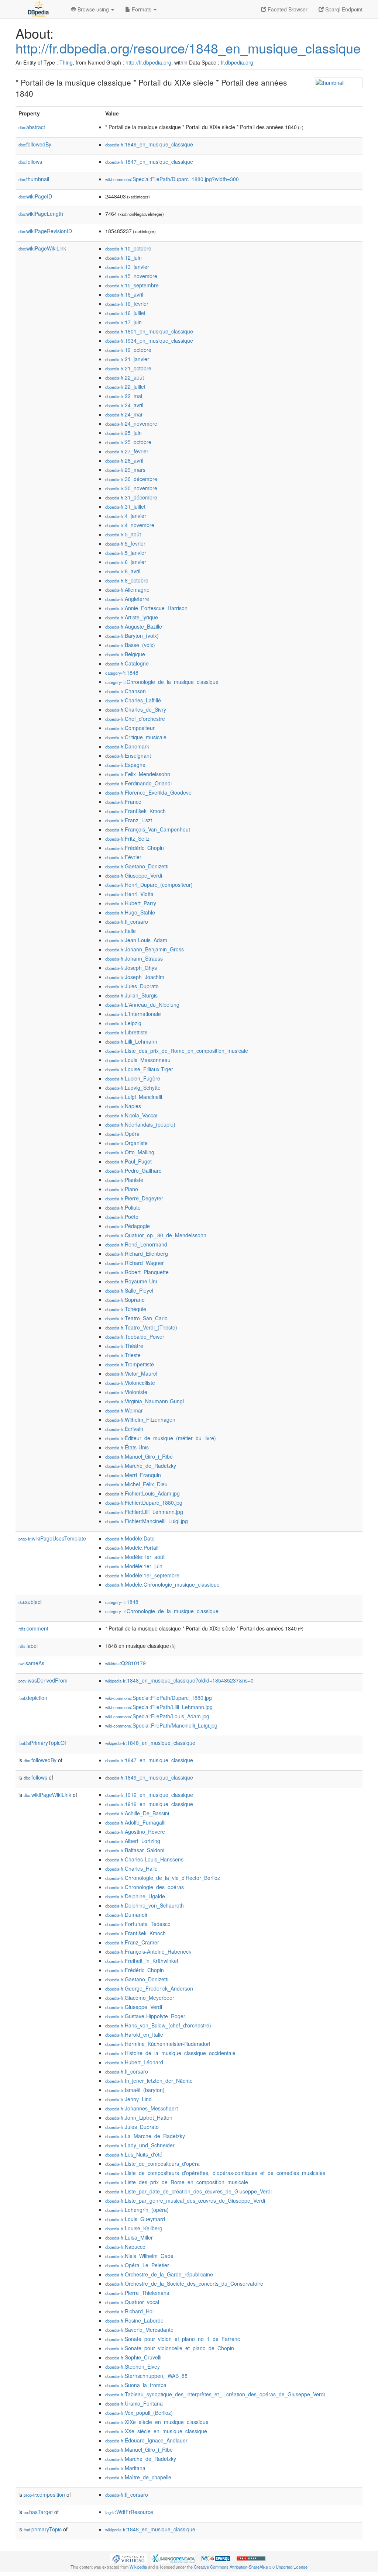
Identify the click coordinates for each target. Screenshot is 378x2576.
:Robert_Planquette (137, 1272)
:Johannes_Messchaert (142, 2108)
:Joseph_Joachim (135, 977)
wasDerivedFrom (43, 1680)
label (28, 1646)
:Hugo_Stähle (130, 912)
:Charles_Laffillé (133, 700)
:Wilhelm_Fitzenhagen (140, 1420)
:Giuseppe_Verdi (134, 875)
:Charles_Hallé (131, 1868)
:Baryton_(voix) (132, 636)
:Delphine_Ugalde (135, 1896)
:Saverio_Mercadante (139, 2330)
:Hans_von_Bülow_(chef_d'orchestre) (158, 2025)
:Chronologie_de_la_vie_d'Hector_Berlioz (163, 1878)
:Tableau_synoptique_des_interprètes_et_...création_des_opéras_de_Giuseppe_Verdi (215, 2394)
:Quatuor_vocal (132, 2302)
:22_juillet (125, 387)
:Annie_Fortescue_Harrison (146, 608)
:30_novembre (131, 488)
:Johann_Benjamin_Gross (145, 949)
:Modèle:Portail (132, 1548)
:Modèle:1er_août (135, 1557)
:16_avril (124, 294)
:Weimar (124, 1410)
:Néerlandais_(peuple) (140, 1124)
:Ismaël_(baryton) (135, 2090)
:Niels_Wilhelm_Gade (139, 2256)
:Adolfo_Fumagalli (135, 1822)
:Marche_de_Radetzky (141, 1466)
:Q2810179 (126, 1663)
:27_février (127, 451)
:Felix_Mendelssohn (138, 774)
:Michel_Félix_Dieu (136, 1484)
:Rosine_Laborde (134, 2320)
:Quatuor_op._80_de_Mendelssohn (156, 1235)
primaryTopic (43, 2529)
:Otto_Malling (130, 1152)
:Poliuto (123, 1207)
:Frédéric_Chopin (135, 848)
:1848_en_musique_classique (150, 1743)
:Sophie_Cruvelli (133, 2357)
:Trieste (123, 1355)
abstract (32, 127)
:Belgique (125, 654)
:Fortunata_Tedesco (138, 1924)
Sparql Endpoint (343, 9)
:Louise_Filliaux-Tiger (139, 1069)
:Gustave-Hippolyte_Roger (145, 2016)
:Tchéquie (126, 1309)
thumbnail (34, 179)
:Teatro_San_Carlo (136, 1318)
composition (44, 2494)
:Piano (122, 1189)
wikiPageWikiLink (42, 248)
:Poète (122, 1217)
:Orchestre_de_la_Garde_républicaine (159, 2274)
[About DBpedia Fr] (38, 9)
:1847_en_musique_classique (149, 162)
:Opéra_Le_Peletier (137, 2265)
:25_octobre (128, 442)
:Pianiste (124, 1180)
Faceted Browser (287, 9)
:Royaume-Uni (131, 1281)
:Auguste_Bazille (134, 626)
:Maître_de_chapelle (138, 2477)
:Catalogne (127, 663)
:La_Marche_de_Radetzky (145, 2136)
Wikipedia (138, 2567)
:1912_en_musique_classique (149, 1795)
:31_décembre (131, 497)
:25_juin (123, 433)
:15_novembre (131, 276)
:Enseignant (128, 755)
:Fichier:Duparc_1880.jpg (144, 1503)
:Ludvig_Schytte (133, 1088)
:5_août (123, 534)
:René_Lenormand (136, 1244)
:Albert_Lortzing (133, 1841)
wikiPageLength (41, 214)
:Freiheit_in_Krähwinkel (142, 1961)
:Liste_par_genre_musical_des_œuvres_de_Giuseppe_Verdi (185, 2200)
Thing (66, 62)
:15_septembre (132, 285)
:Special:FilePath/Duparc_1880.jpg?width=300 (172, 179)
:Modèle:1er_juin (134, 1566)
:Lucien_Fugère (133, 1078)
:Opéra (122, 1134)
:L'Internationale (133, 1014)
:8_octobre (127, 580)
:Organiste (126, 1143)
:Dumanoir (126, 1915)
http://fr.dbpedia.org (148, 62)
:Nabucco (125, 2247)
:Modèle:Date (130, 1538)
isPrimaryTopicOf (42, 1743)
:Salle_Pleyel (129, 1290)
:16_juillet (125, 313)
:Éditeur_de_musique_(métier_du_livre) (161, 1438)
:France (123, 802)
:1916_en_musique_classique (149, 1804)
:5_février (125, 543)
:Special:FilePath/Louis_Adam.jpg (157, 1716)
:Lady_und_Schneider (140, 2145)
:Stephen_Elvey (133, 2366)
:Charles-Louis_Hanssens (144, 1859)
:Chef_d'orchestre (135, 719)
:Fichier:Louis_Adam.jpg (142, 1493)
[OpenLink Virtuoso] (128, 2558)
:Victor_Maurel (131, 1373)
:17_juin (123, 322)
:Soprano (125, 1300)
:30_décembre (131, 479)
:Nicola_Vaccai (131, 1115)
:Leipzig (123, 1023)
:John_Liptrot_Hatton (139, 2117)
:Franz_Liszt (129, 820)
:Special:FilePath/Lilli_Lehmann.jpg (159, 1707)
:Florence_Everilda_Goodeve (148, 792)
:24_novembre (131, 423)
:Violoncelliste (130, 1383)
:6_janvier (126, 562)
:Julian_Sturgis (131, 995)
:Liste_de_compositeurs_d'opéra (152, 2164)
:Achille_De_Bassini (137, 1813)
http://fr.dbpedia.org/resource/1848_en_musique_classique (188, 48)
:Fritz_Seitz (127, 839)
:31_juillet (125, 506)
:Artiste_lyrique (132, 617)
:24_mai (124, 414)
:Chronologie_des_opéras (145, 1887)
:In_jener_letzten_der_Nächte (149, 2081)
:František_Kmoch (135, 811)
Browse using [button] (93, 9)
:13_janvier (127, 267)
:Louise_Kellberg (134, 2228)
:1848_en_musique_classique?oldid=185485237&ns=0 (179, 1680)
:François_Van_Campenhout (148, 829)
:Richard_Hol (129, 2311)
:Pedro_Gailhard (133, 1171)
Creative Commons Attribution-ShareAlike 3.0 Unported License (251, 2567)
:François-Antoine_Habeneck (148, 1951)
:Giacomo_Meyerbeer (140, 1998)
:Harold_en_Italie (134, 2034)
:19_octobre (128, 350)
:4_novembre (130, 525)
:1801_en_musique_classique (149, 331)
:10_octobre (128, 248)
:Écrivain (124, 1429)
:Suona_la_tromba (136, 2385)
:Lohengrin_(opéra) (137, 2210)
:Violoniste (126, 1392)
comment (33, 1628)
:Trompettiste (130, 1364)
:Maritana (125, 2468)
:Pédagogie (128, 1226)
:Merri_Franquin (133, 1475)
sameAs (31, 1663)
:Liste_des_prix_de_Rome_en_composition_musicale (177, 1051)
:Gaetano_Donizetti (137, 866)
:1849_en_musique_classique (149, 144)
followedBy (35, 144)
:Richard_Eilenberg (137, 1254)
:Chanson (126, 691)
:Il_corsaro (127, 922)
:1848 (122, 672)
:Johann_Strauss (134, 958)
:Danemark (127, 746)
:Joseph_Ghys (131, 968)
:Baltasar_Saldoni (135, 1850)
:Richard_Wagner (135, 1263)
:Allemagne (127, 589)
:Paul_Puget (128, 1161)
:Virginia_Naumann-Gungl (145, 1401)
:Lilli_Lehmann (131, 1041)
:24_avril (124, 405)
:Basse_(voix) (130, 645)
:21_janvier (127, 359)
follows (30, 162)
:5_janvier (126, 553)
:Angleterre (127, 599)
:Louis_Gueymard (135, 2219)
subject (30, 1602)
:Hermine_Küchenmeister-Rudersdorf (158, 2044)
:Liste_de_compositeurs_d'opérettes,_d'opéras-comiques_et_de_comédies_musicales (215, 2173)
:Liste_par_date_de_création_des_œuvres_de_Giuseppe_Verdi (188, 2191)
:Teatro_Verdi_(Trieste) (141, 1327)
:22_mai (124, 396)
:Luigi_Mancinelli (134, 1097)
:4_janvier (126, 516)
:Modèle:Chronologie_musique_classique (162, 1584)
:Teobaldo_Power (135, 1337)
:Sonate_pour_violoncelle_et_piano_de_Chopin (170, 2348)
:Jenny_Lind (128, 2099)
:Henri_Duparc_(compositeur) (149, 885)
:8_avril (123, 571)
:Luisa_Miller (129, 2237)
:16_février (127, 304)
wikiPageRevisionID (45, 231)
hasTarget (38, 2512)
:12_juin (123, 257)
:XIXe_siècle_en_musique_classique (157, 2422)
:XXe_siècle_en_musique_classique (156, 2431)
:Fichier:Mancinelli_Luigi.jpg (147, 1521)
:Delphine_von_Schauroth (145, 1905)
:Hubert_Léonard (134, 2062)
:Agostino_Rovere (135, 1832)
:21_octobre (128, 368)
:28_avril (124, 460)
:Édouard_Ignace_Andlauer (146, 2440)
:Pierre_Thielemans (137, 2293)
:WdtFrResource (129, 2512)
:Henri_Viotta (129, 894)
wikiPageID (35, 196)
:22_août (125, 377)
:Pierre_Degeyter (134, 1198)
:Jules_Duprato (132, 986)
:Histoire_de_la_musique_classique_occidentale (170, 2053)
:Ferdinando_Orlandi (138, 783)
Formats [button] (142, 9)
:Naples (123, 1106)
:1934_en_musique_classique (149, 340)
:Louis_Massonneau (138, 1060)
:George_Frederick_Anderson (149, 1988)
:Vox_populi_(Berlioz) (139, 2413)
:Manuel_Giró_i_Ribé (139, 1456)
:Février (123, 857)
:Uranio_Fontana (134, 2403)
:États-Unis (127, 1447)
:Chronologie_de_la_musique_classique (162, 682)
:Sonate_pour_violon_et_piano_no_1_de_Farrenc (173, 2339)
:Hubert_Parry (131, 903)
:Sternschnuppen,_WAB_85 (146, 2376)
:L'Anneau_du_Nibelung (142, 1005)
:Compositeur (130, 728)
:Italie (121, 931)
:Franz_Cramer (132, 1942)
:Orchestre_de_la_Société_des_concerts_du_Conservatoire (184, 2283)
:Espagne (125, 765)
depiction (33, 1698)
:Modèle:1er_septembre (142, 1575)
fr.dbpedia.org (237, 62)
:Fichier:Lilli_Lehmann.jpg (144, 1512)
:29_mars (125, 470)
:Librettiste (126, 1032)
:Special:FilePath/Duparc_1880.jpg (159, 1698)
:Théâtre (124, 1346)
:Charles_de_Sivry (136, 709)
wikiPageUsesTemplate (52, 1538)
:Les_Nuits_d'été (134, 2154)
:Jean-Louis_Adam (136, 940)
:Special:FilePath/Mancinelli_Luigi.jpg (161, 1725)
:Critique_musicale (136, 737)
